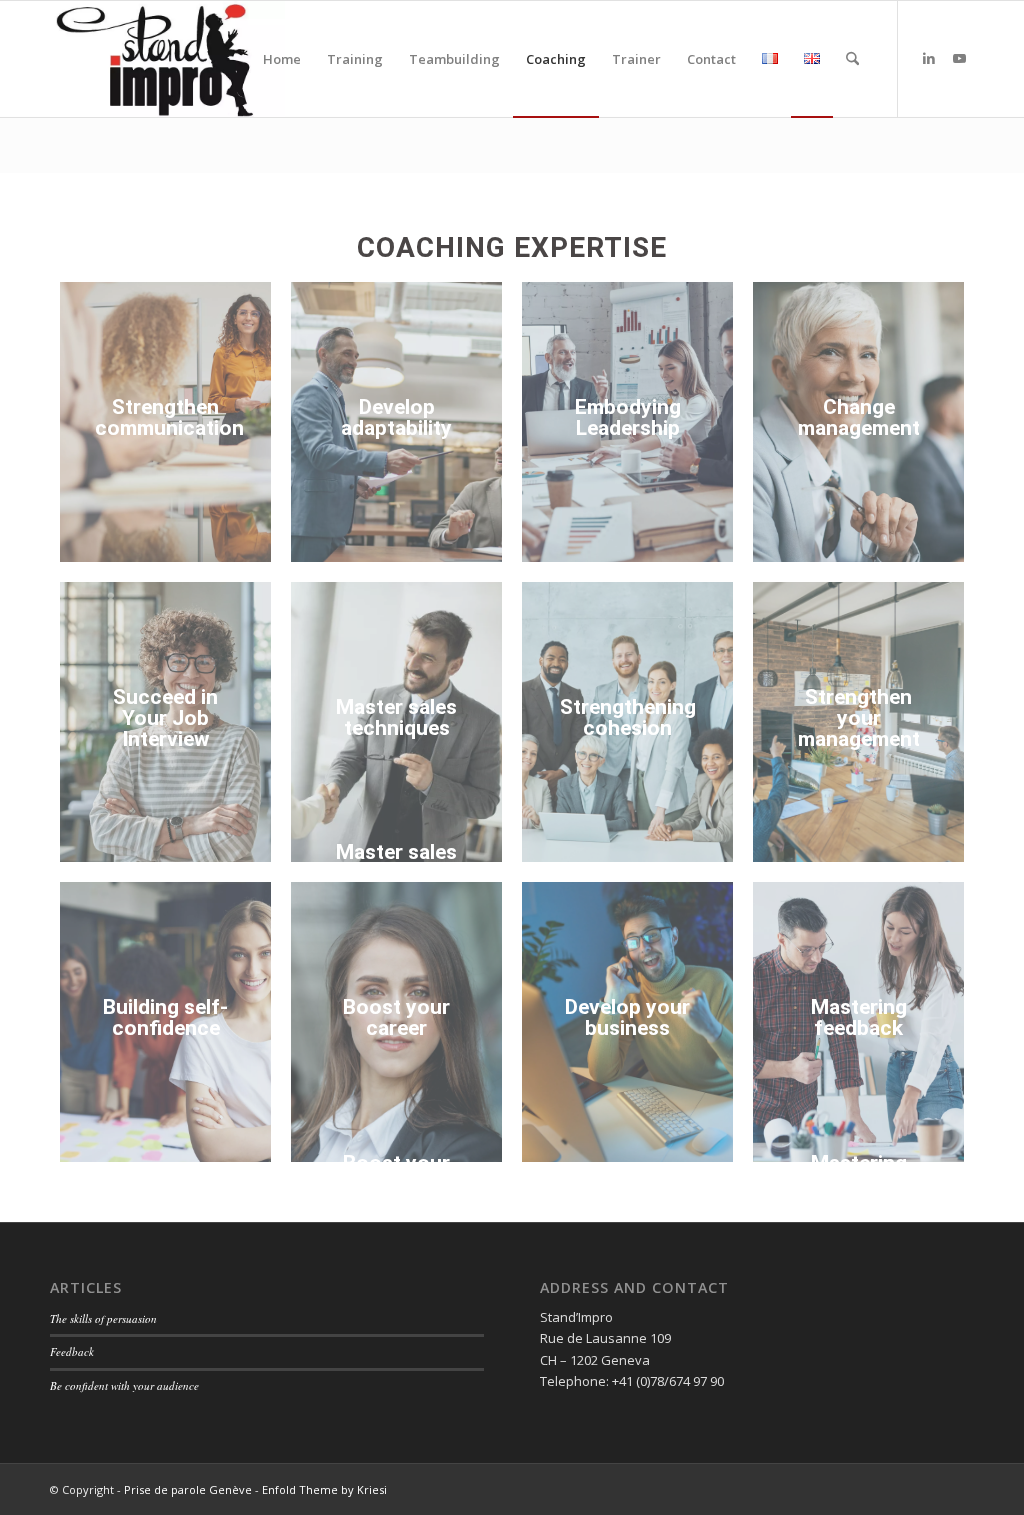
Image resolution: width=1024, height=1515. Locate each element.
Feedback (72, 1351)
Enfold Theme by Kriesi (324, 1489)
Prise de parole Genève (188, 1489)
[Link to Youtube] (959, 58)
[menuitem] (282, 59)
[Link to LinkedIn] (929, 58)
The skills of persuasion (103, 1318)
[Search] (852, 59)
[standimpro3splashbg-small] (167, 59)
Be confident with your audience (124, 1385)
